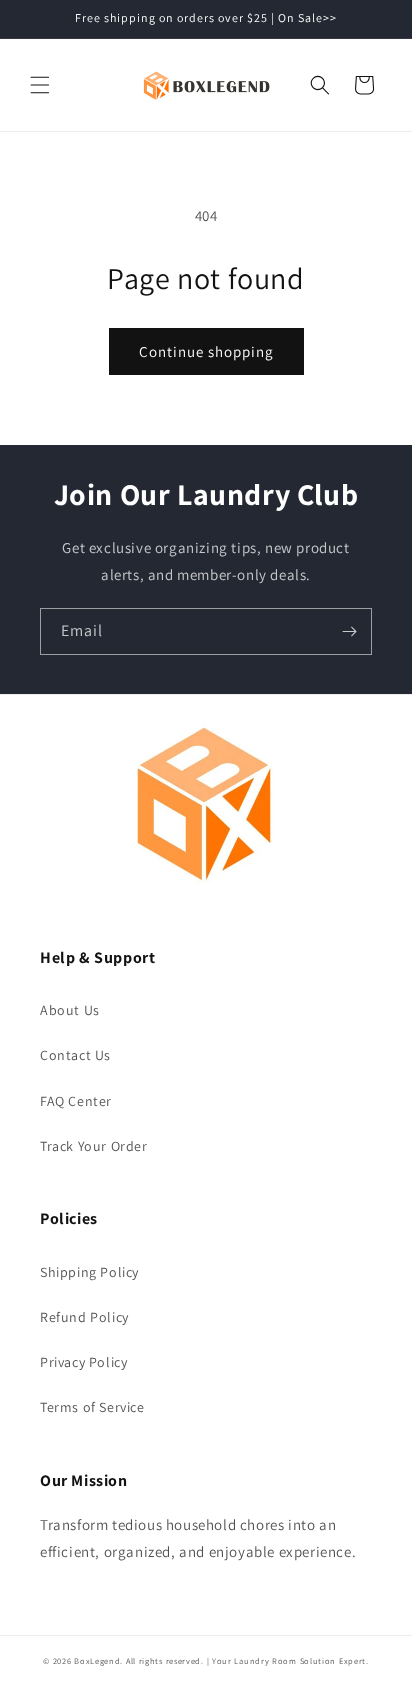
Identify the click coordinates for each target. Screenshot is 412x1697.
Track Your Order (94, 1146)
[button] (40, 85)
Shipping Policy (89, 1272)
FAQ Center (76, 1101)
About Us (70, 1010)
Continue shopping (206, 351)
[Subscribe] (349, 631)
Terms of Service (92, 1407)
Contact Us (75, 1055)
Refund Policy (84, 1317)
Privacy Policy (83, 1362)
